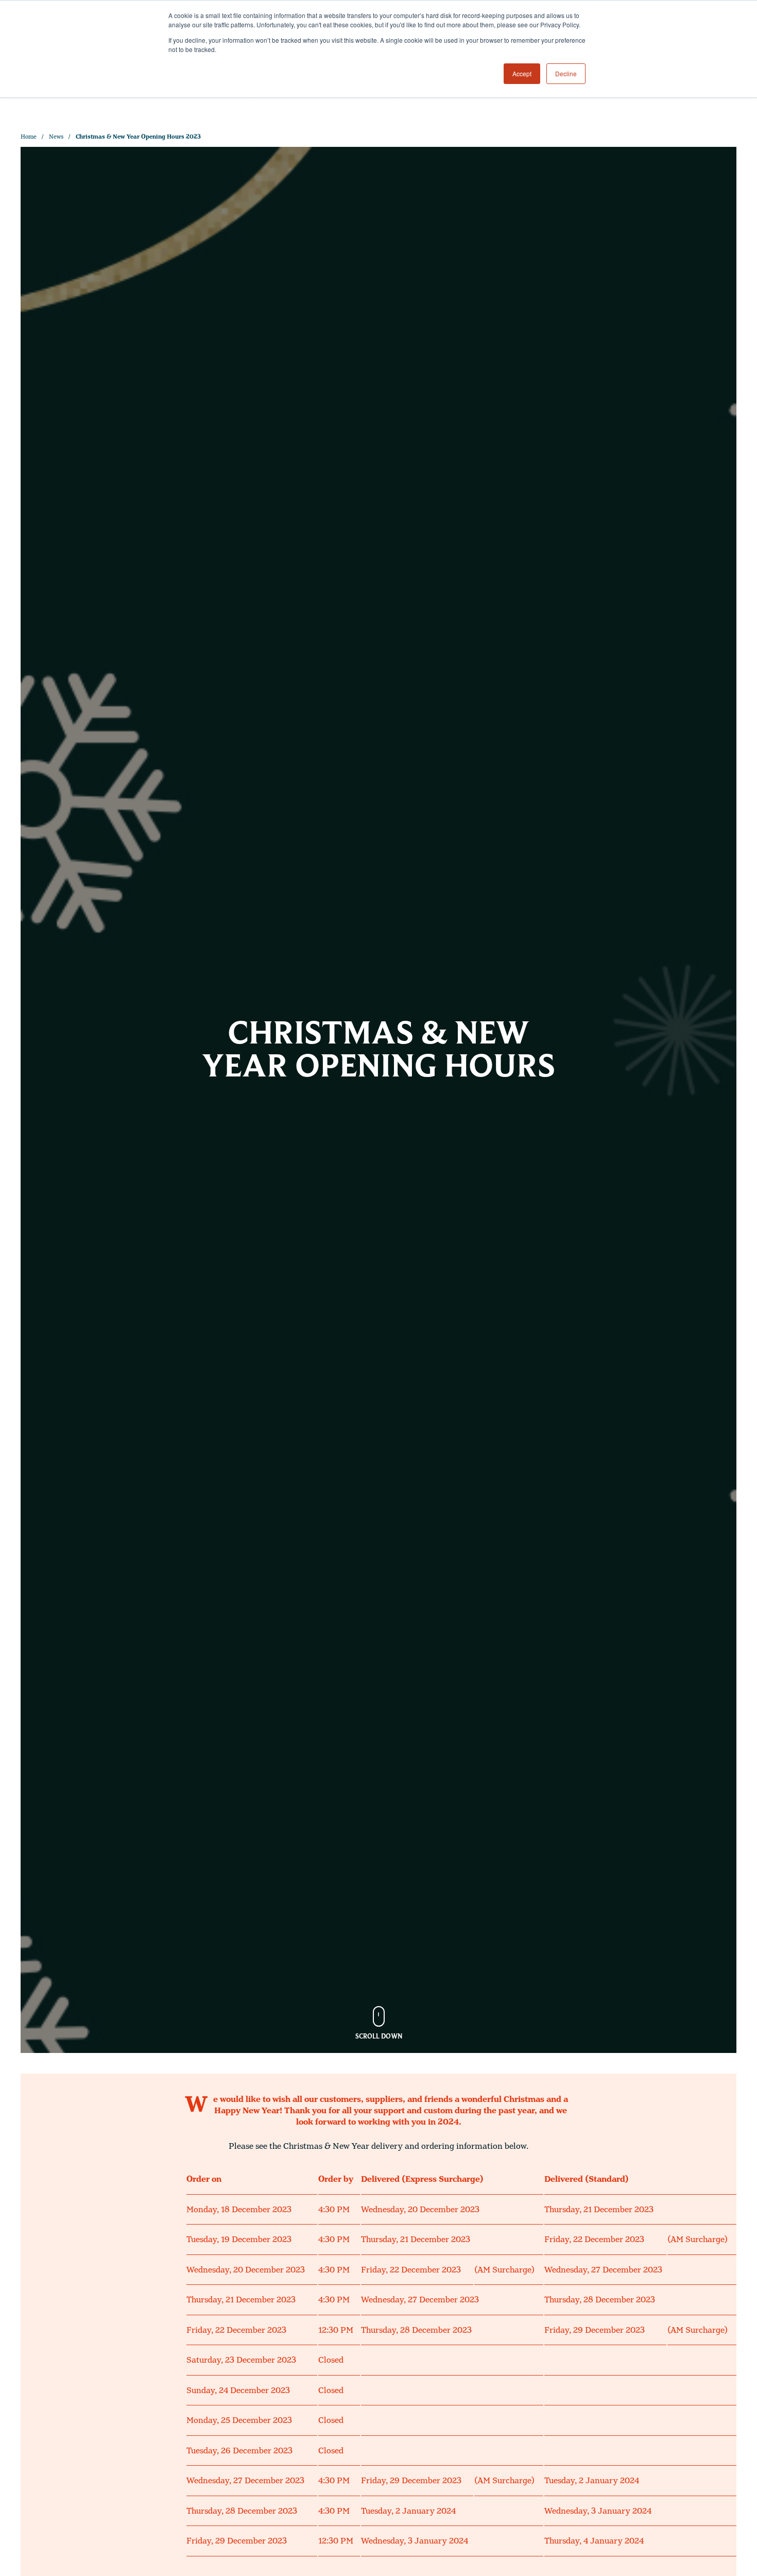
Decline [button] (566, 73)
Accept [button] (522, 73)
